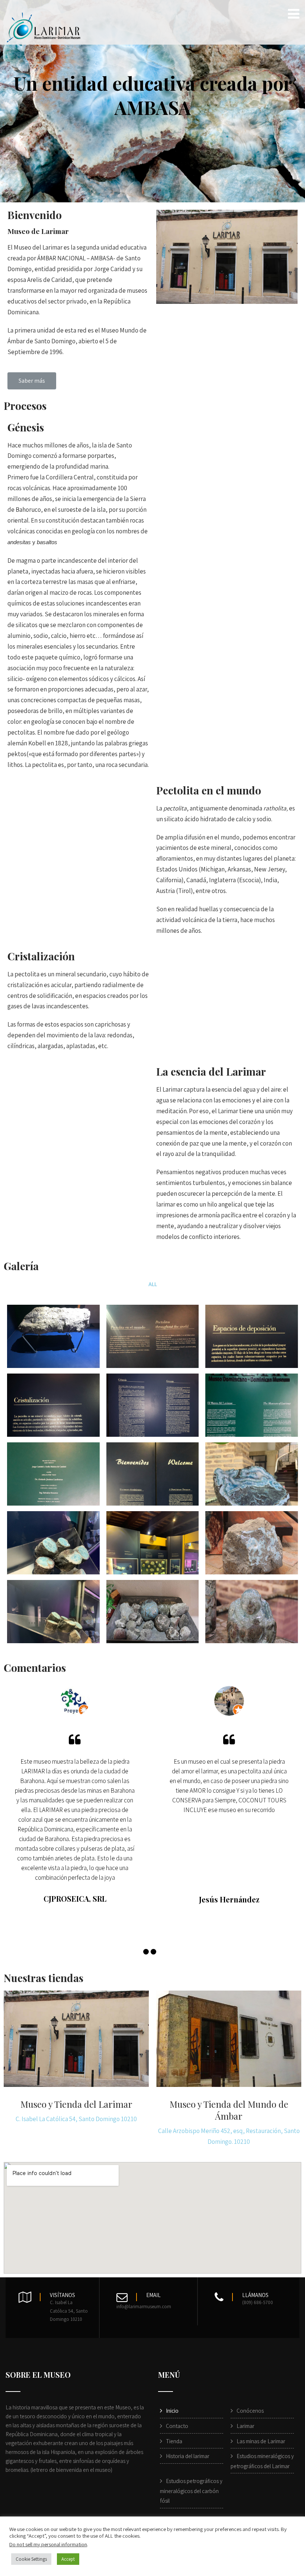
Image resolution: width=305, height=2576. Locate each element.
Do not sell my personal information (48, 2544)
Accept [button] (68, 2559)
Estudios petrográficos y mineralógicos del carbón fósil (191, 2491)
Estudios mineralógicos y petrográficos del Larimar (262, 2461)
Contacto (177, 2426)
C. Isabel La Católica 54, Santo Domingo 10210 (76, 2119)
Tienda (174, 2441)
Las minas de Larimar (261, 2441)
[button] (32, 381)
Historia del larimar (188, 2456)
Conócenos (250, 2411)
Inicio (172, 2411)
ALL (153, 1284)
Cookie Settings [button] (31, 2559)
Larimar (245, 2426)
